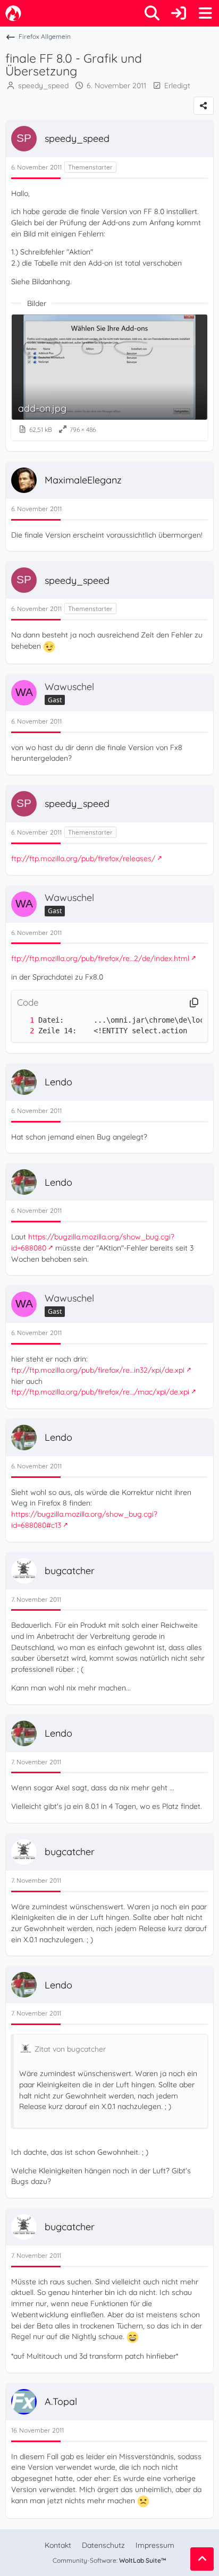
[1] (21, 1020)
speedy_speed (43, 86)
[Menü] (205, 13)
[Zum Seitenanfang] (202, 2559)
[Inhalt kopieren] (194, 1003)
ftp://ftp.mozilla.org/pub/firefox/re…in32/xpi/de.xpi (98, 1370)
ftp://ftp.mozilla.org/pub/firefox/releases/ (83, 858)
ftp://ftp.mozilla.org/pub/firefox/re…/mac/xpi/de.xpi (100, 1392)
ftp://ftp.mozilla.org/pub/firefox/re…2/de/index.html (100, 958)
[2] (21, 1031)
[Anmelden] (179, 13)
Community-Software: (109, 2560)
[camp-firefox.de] (13, 13)
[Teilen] (204, 106)
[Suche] (152, 13)
